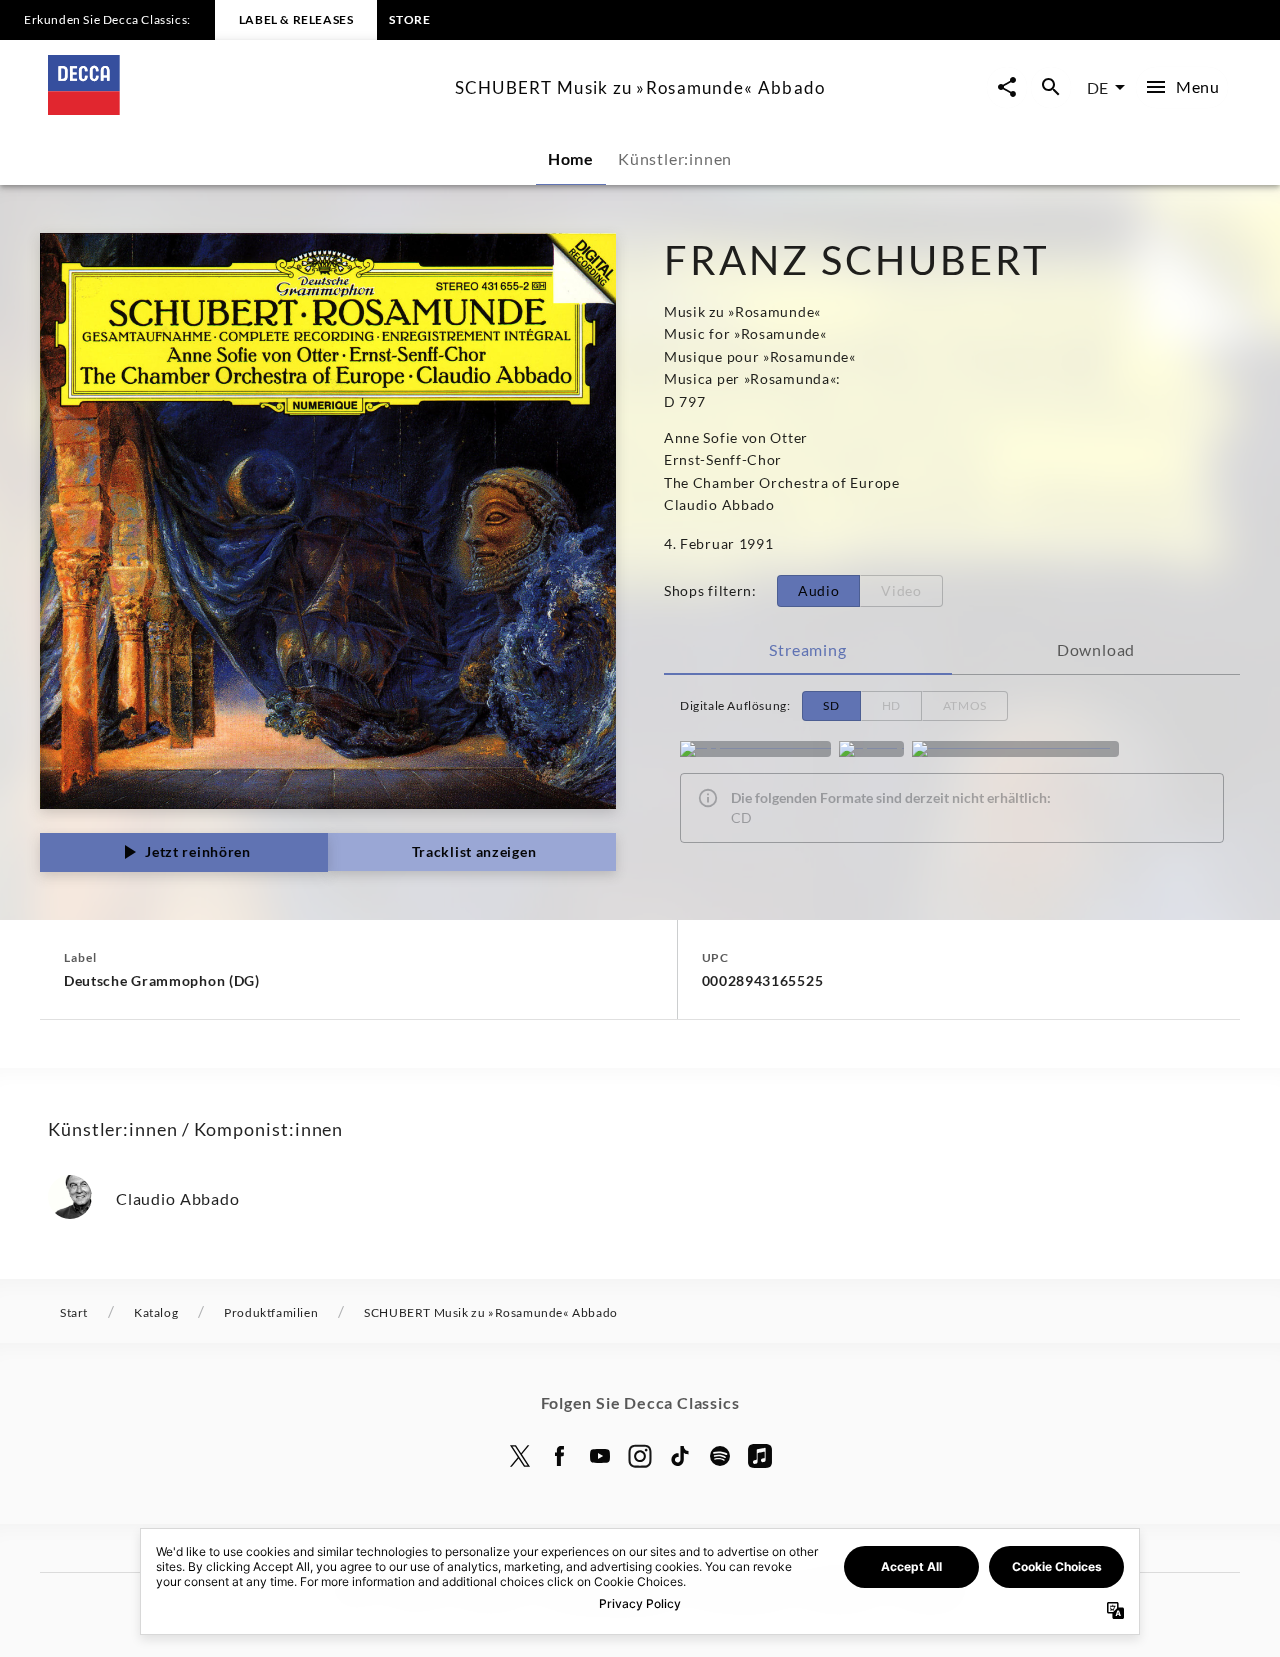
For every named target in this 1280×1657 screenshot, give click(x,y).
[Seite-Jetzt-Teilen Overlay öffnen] (1007, 87)
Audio (819, 590)
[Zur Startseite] (243, 108)
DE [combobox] (1097, 87)
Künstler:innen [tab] (675, 158)
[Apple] (760, 1456)
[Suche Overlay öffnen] (1051, 87)
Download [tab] (1096, 649)
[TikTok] (680, 1456)
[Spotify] (871, 749)
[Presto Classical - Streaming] (1015, 749)
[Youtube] (600, 1456)
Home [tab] (571, 158)
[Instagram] (640, 1456)
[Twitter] (520, 1456)
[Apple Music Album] (755, 749)
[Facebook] (560, 1456)
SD (831, 705)
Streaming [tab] (807, 649)
